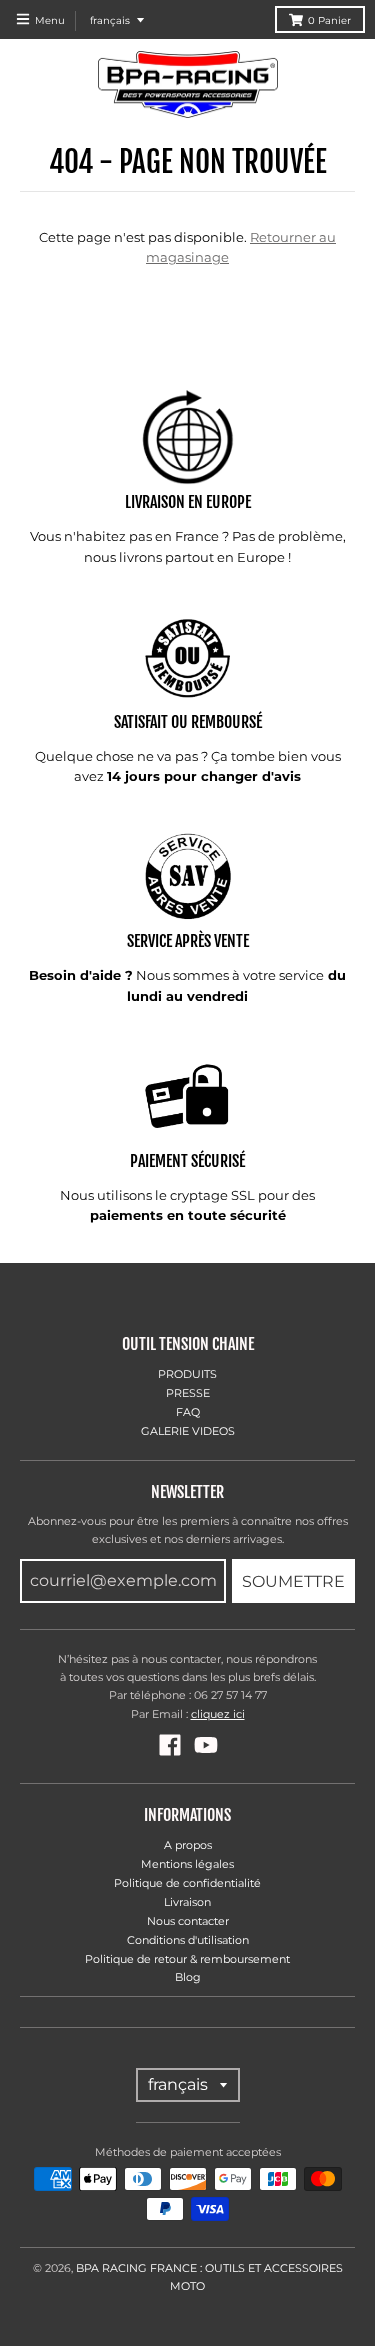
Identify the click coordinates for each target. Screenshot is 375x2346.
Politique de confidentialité (187, 1883)
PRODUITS (187, 1374)
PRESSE (188, 1393)
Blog (188, 1977)
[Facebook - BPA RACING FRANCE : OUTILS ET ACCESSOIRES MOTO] (170, 1745)
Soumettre (293, 1581)
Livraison (187, 1902)
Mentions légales (187, 1864)
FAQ (188, 1412)
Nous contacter (188, 1921)
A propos (188, 1845)
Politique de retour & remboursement (187, 1959)
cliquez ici (218, 1714)
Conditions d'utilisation (188, 1940)
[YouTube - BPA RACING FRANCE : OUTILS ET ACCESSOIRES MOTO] (206, 1745)
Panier (329, 20)
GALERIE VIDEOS (188, 1431)
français (110, 20)
